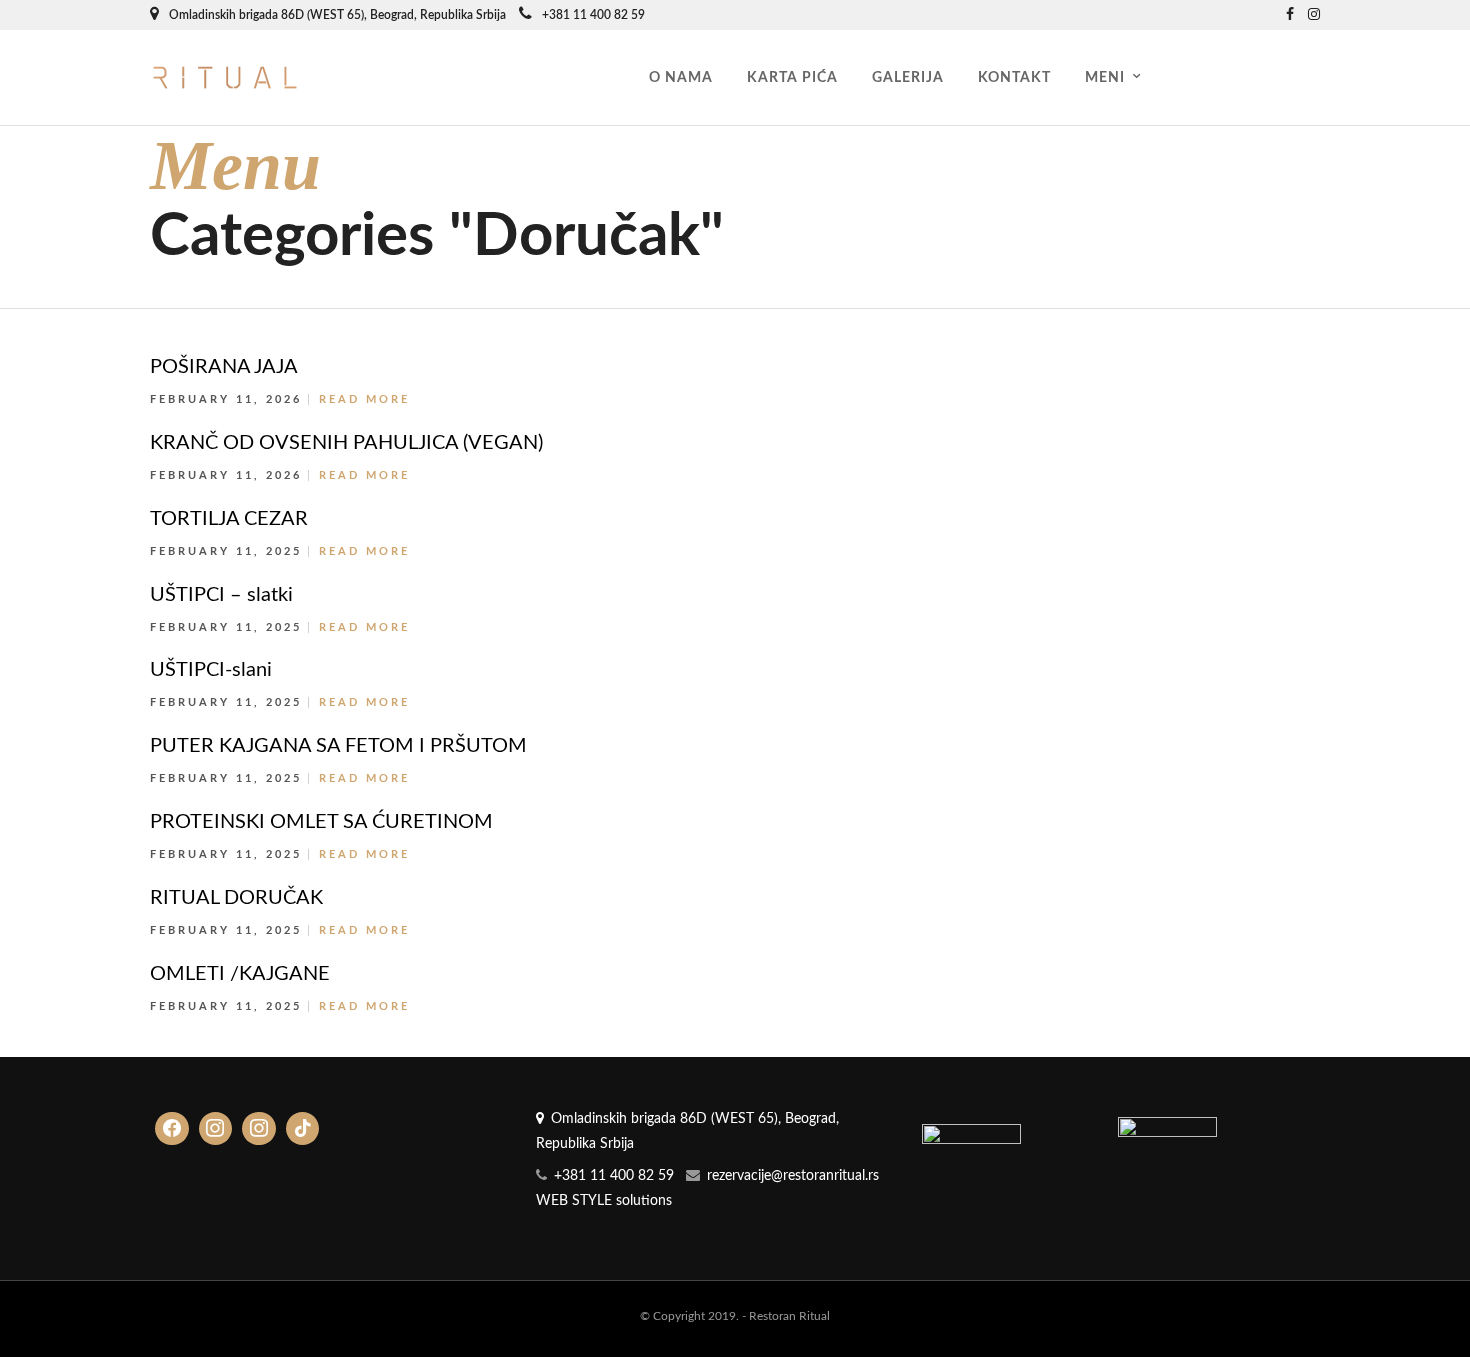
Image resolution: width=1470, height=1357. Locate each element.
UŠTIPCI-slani (211, 670)
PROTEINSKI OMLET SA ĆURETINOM (321, 822)
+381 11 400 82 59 (593, 15)
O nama (681, 78)
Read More (364, 399)
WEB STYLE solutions (604, 1201)
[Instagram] (1314, 15)
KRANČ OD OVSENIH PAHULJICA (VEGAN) (346, 443)
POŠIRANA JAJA (224, 367)
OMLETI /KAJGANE (240, 974)
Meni (1105, 78)
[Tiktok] (303, 1129)
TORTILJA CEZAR (229, 519)
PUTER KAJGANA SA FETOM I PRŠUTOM (338, 746)
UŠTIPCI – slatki (221, 595)
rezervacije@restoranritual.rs (793, 1176)
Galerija (908, 78)
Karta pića (792, 78)
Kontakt (1014, 78)
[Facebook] (172, 1129)
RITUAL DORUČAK (236, 898)
